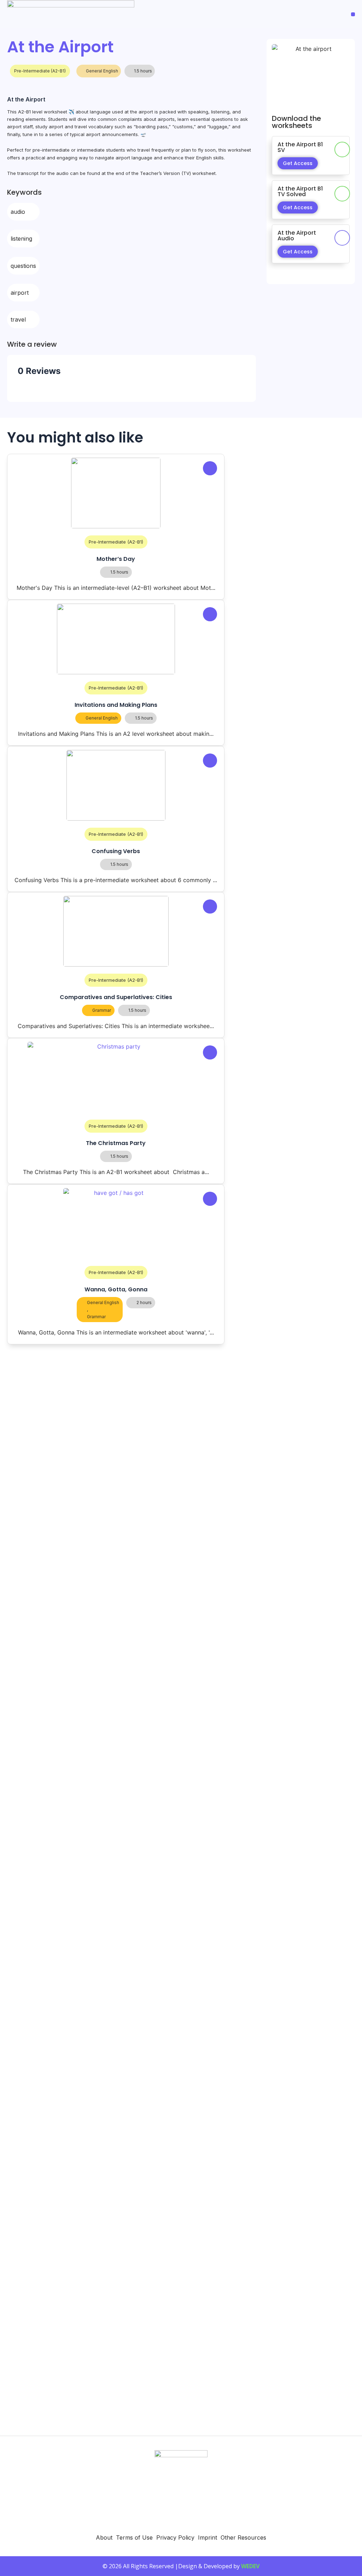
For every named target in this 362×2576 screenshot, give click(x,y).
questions (23, 266)
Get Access (298, 163)
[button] (353, 14)
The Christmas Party (116, 1143)
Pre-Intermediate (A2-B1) (40, 71)
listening (21, 239)
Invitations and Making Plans (116, 705)
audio (18, 212)
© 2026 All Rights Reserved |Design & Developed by (181, 2566)
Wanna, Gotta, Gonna (116, 1289)
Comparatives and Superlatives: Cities (116, 997)
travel (18, 319)
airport (20, 293)
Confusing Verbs (116, 851)
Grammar (102, 1010)
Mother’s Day (116, 559)
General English (102, 71)
